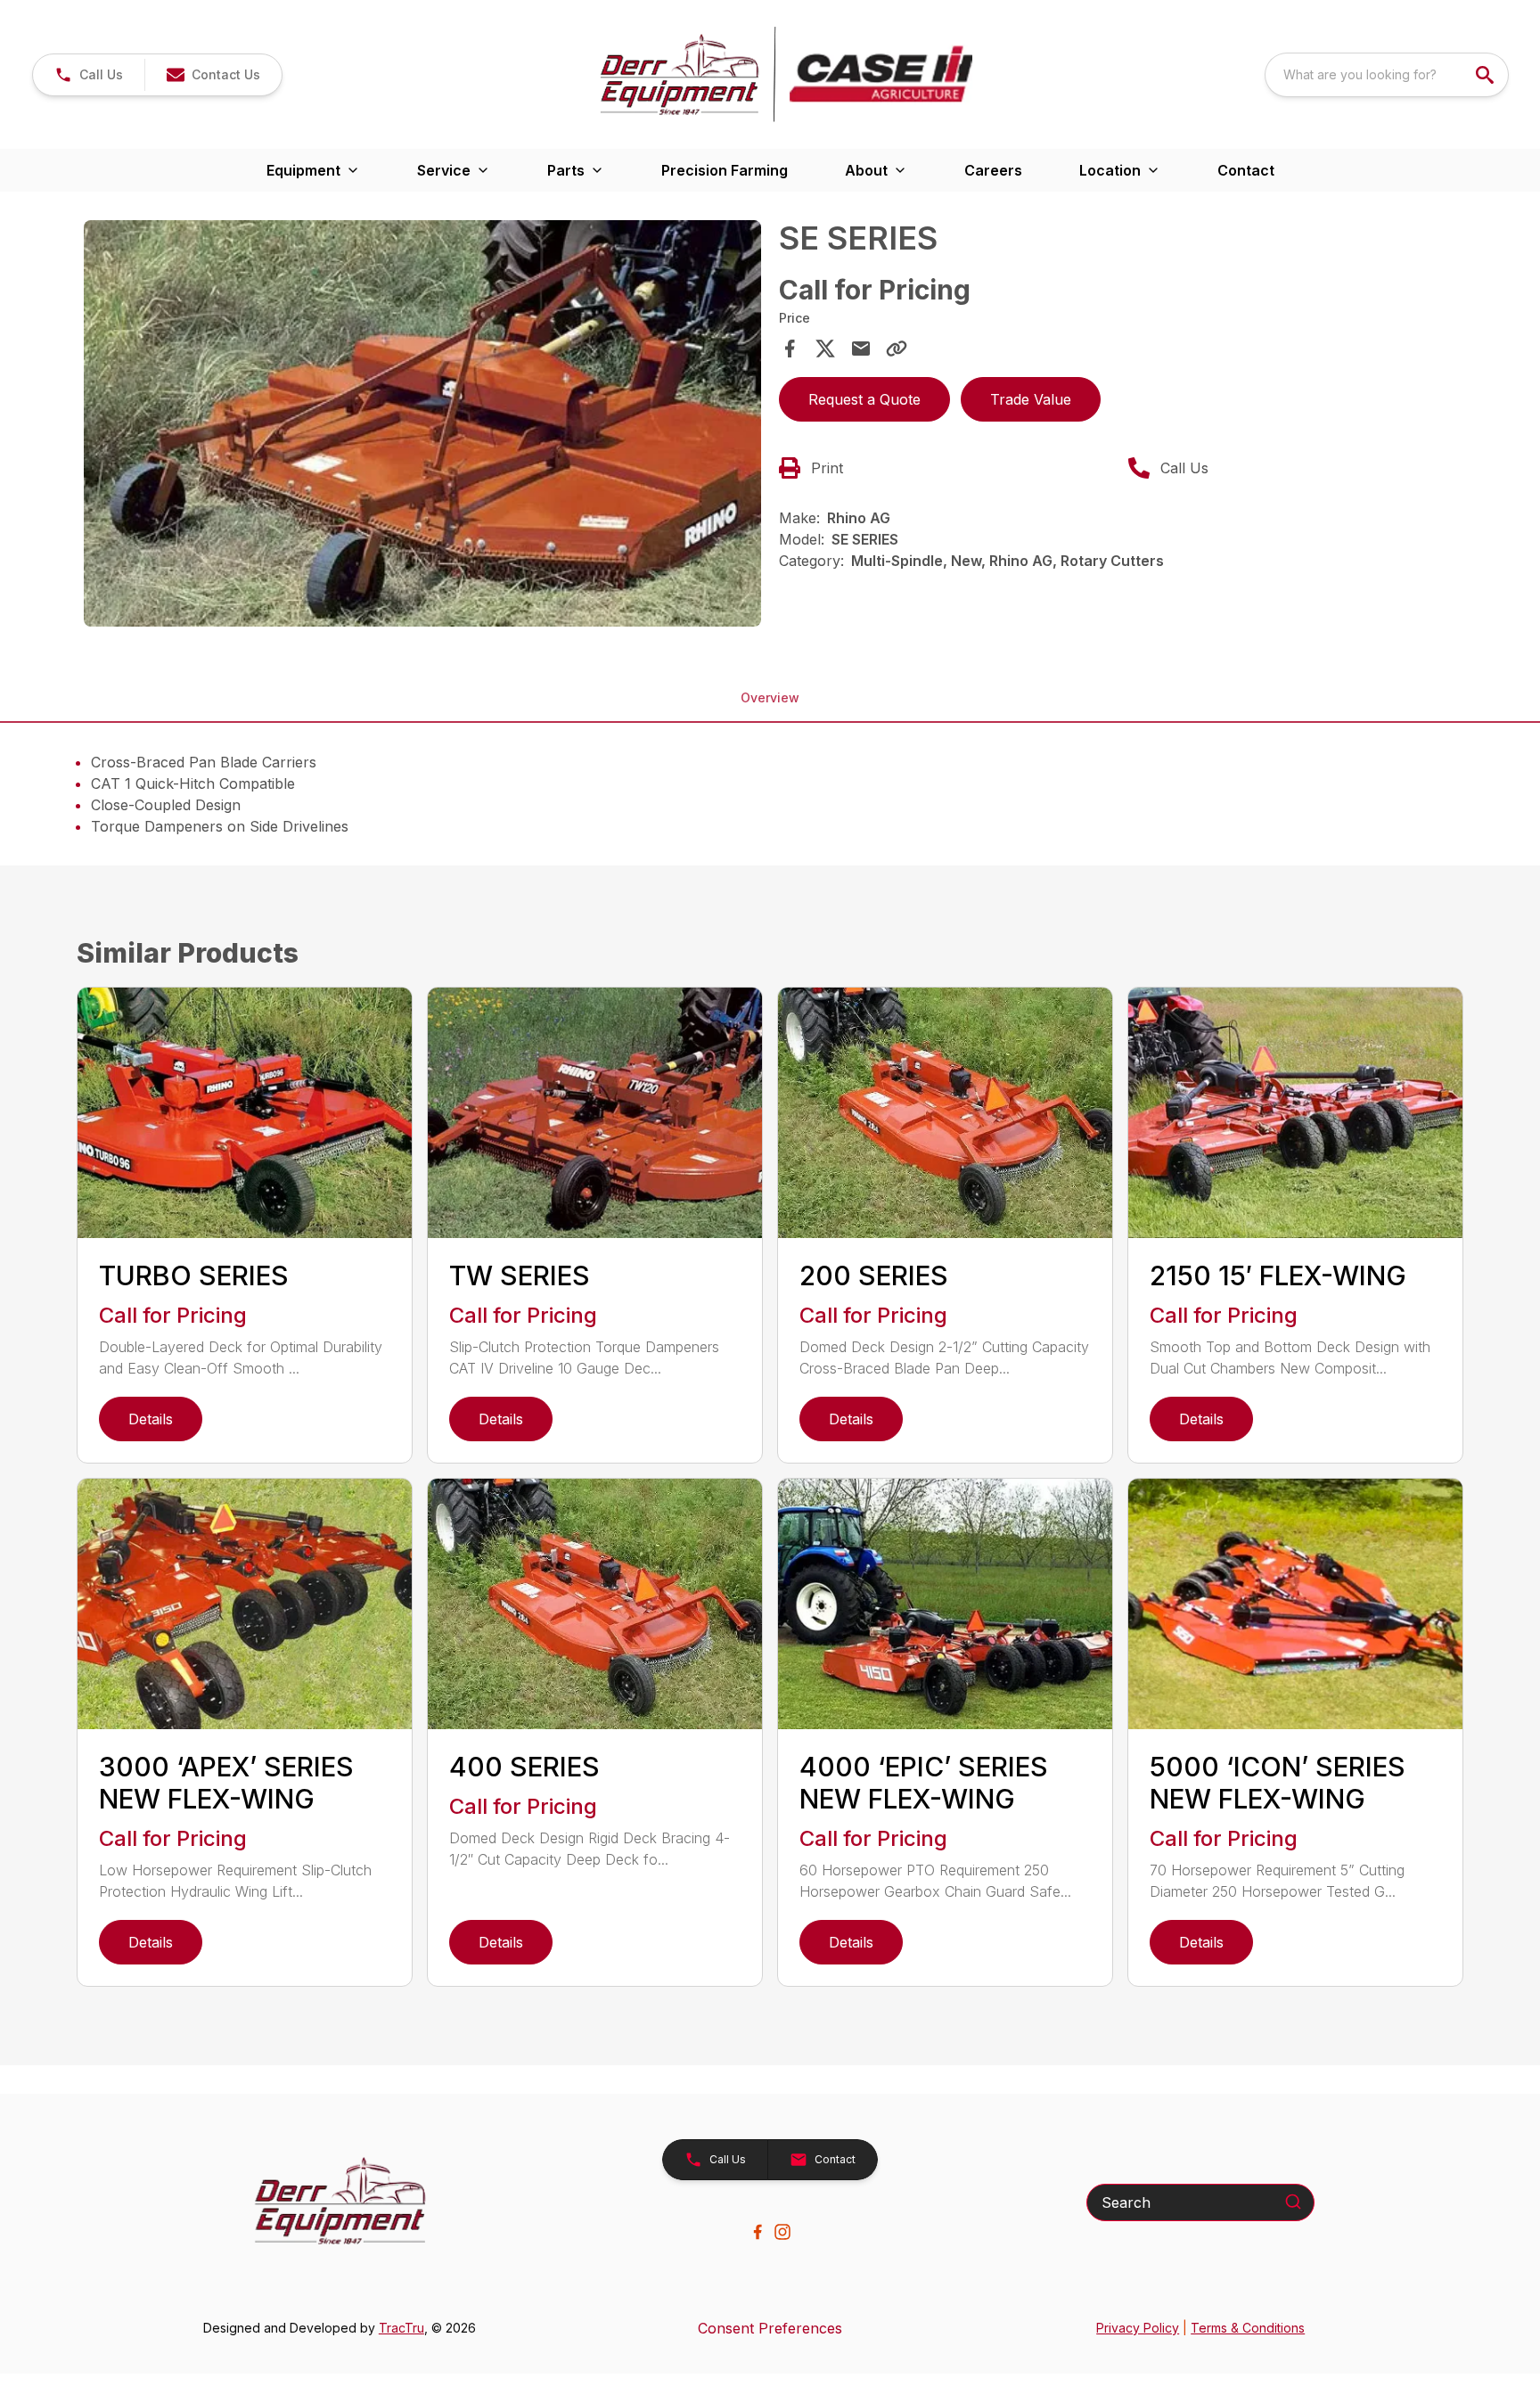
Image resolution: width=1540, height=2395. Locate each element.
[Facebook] (758, 2232)
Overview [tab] (770, 697)
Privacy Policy (1138, 2328)
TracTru (401, 2328)
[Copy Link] (897, 349)
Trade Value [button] (1031, 399)
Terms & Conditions (1248, 2328)
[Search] (1293, 2202)
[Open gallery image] (422, 423)
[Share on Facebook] (790, 349)
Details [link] (151, 1419)
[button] (89, 75)
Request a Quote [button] (864, 399)
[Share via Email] (861, 349)
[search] (1487, 75)
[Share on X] (825, 349)
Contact (1246, 170)
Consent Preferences (770, 2328)
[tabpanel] (422, 426)
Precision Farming (725, 170)
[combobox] (1387, 75)
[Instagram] (782, 2232)
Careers (993, 170)
